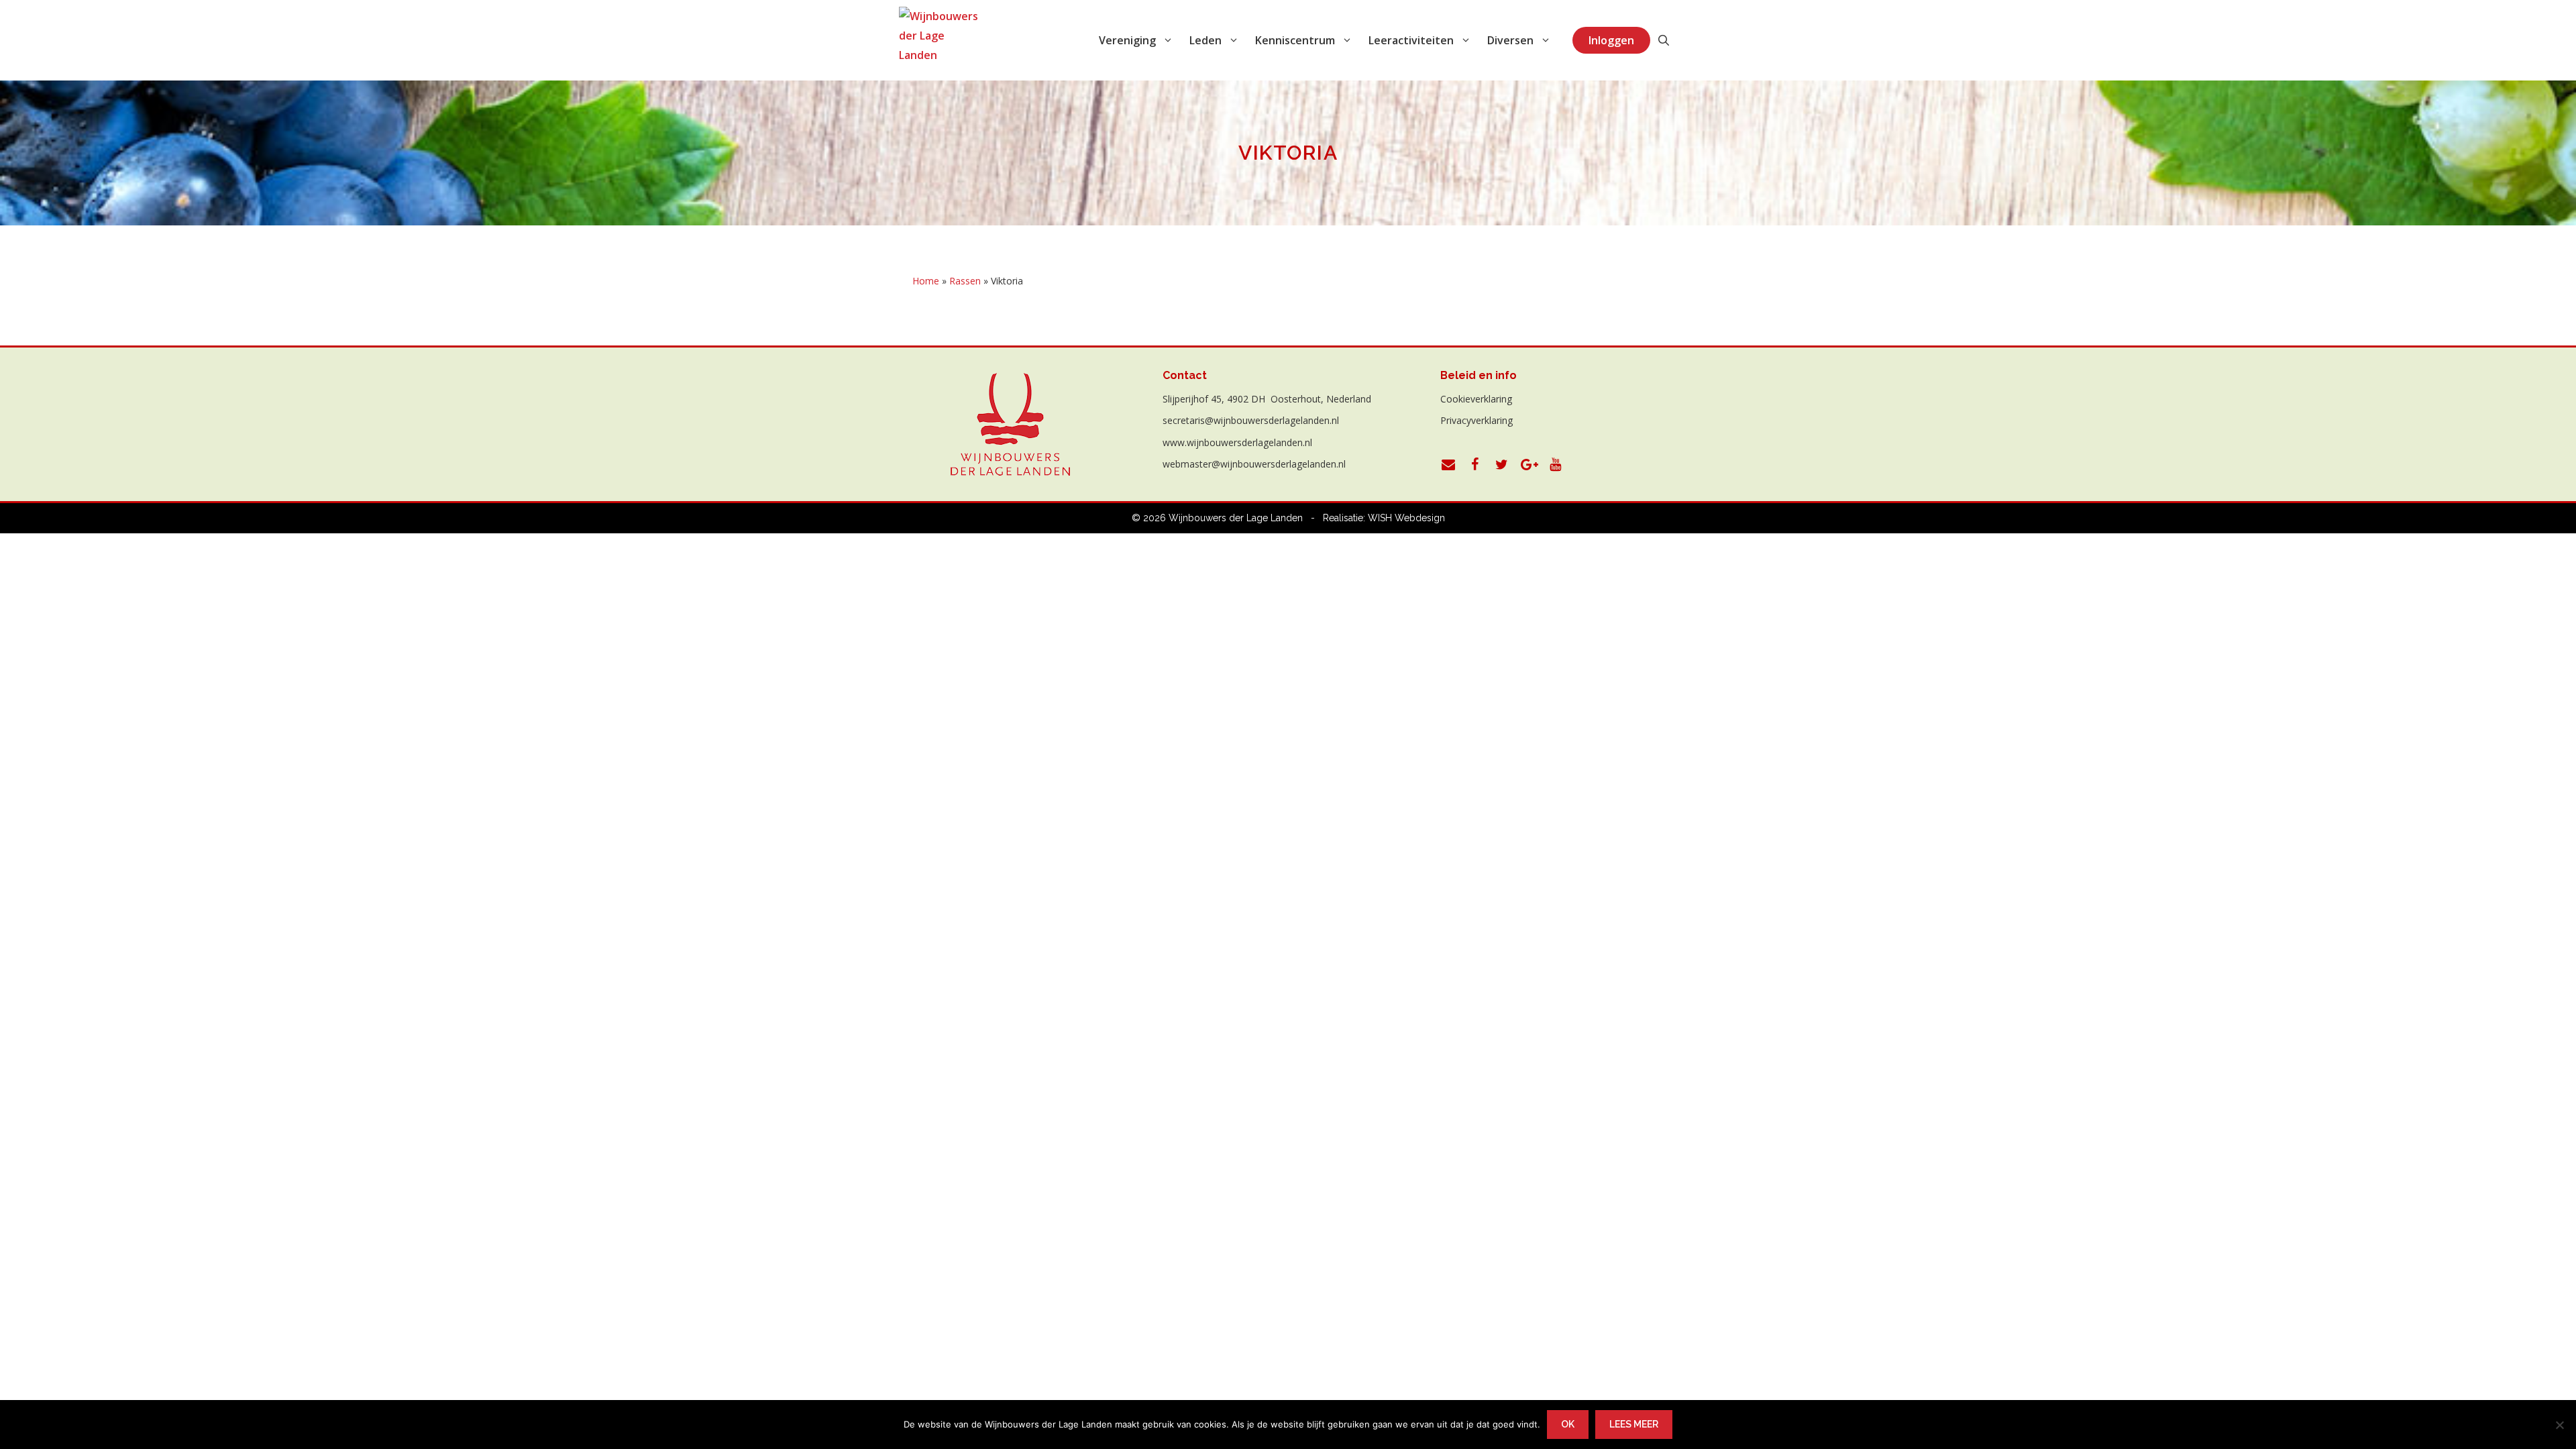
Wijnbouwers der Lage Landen (1236, 518)
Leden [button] (1205, 40)
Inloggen (1611, 40)
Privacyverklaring (1477, 420)
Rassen (965, 281)
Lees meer (1634, 1424)
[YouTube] (1556, 465)
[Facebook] (1475, 465)
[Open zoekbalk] (1664, 40)
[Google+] (1529, 465)
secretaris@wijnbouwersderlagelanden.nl (1251, 420)
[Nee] (2559, 1425)
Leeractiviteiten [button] (1411, 40)
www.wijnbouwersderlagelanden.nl (1237, 442)
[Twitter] (1502, 465)
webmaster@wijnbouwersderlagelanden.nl (1254, 464)
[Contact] (1448, 465)
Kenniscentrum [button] (1295, 40)
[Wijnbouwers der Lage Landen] (938, 40)
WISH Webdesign (1406, 518)
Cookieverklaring (1476, 399)
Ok (1568, 1424)
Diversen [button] (1510, 40)
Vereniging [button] (1127, 40)
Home (926, 281)
